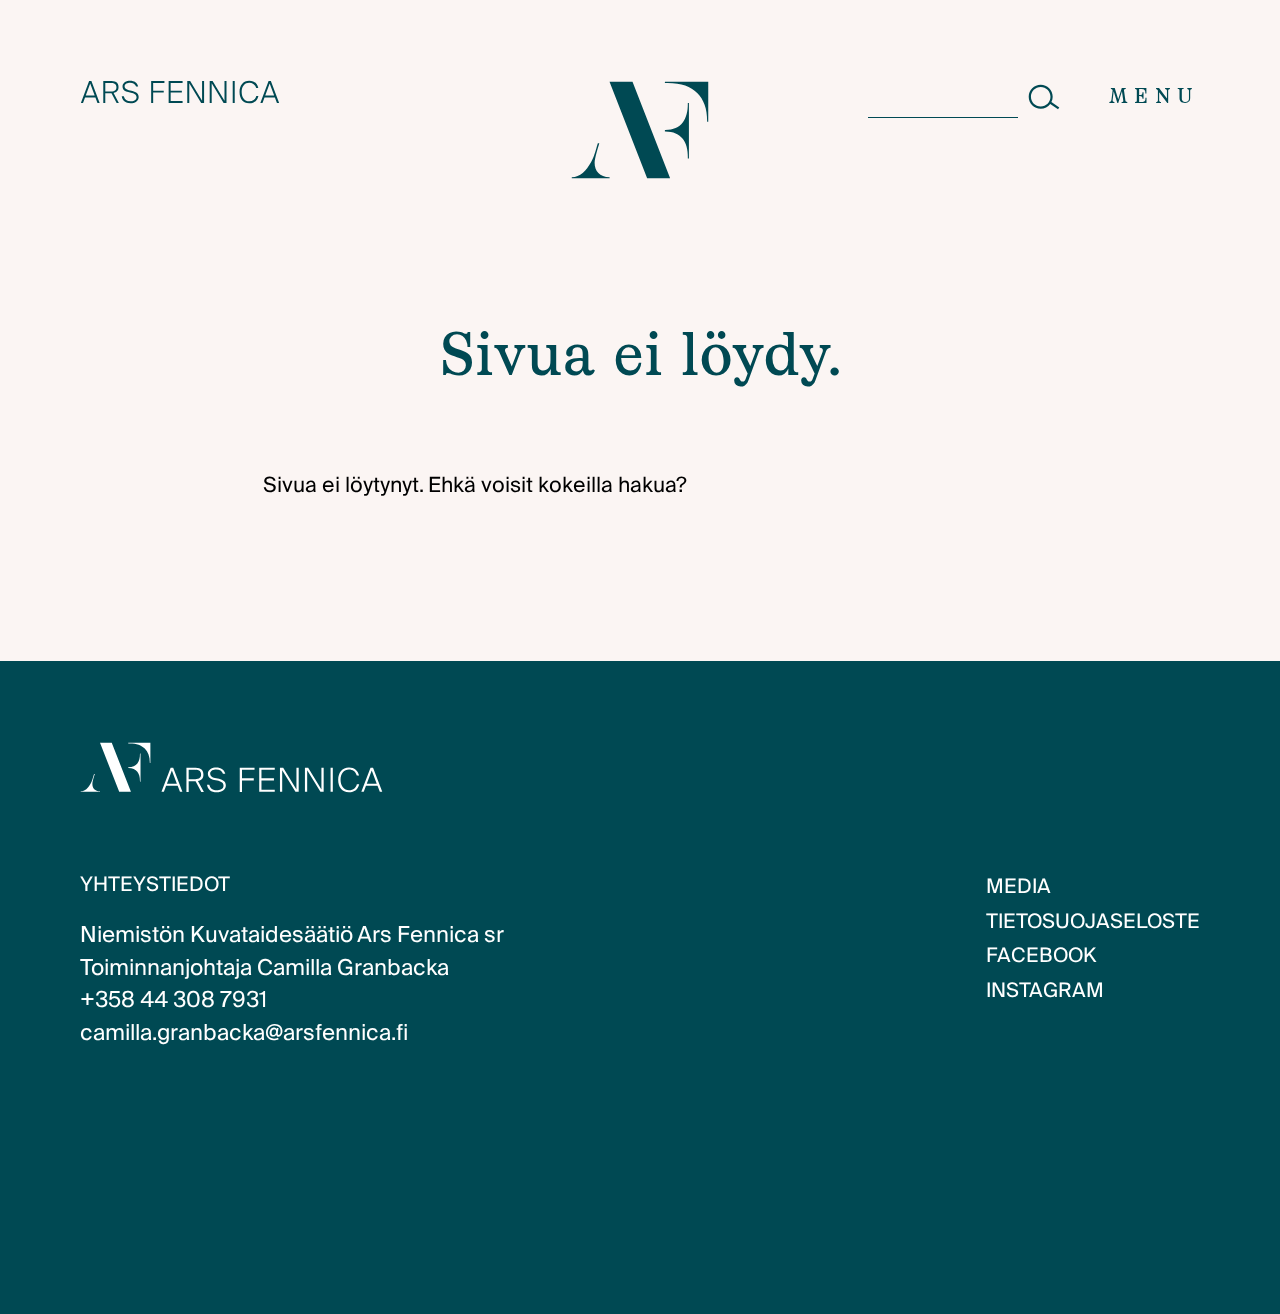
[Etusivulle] (180, 92)
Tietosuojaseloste (1093, 922)
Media (1018, 887)
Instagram (1045, 991)
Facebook (1041, 956)
